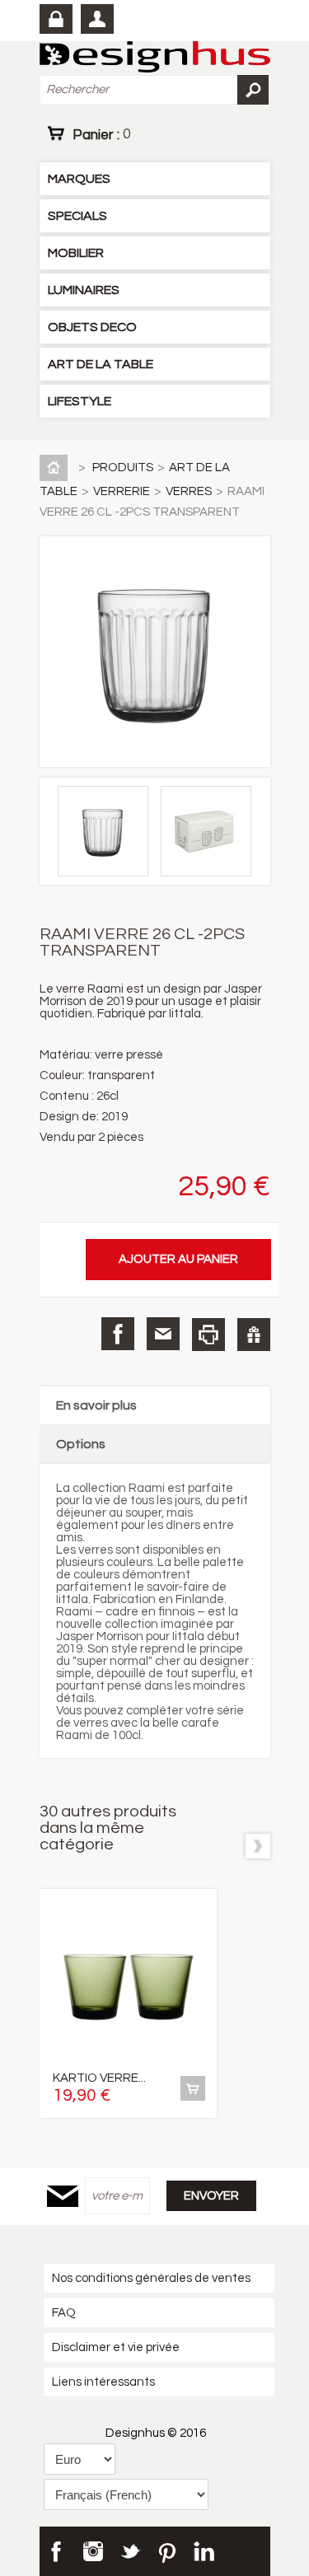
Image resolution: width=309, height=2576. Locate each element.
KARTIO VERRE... (99, 2078)
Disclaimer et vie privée (116, 2347)
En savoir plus (96, 1405)
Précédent (227, 1846)
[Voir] (193, 2088)
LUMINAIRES (84, 290)
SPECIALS (77, 216)
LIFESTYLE (80, 401)
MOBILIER (76, 253)
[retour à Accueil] (57, 468)
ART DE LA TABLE (101, 364)
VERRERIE (122, 491)
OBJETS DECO (92, 327)
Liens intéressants (103, 2382)
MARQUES (79, 179)
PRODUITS (123, 468)
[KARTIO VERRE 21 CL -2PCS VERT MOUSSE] (128, 1981)
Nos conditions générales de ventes (151, 2278)
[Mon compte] (97, 19)
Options (81, 1444)
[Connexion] (56, 19)
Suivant (258, 1846)
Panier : (101, 134)
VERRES (189, 491)
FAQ (64, 2313)
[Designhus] (155, 58)
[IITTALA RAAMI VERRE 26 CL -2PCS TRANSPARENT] (107, 873)
